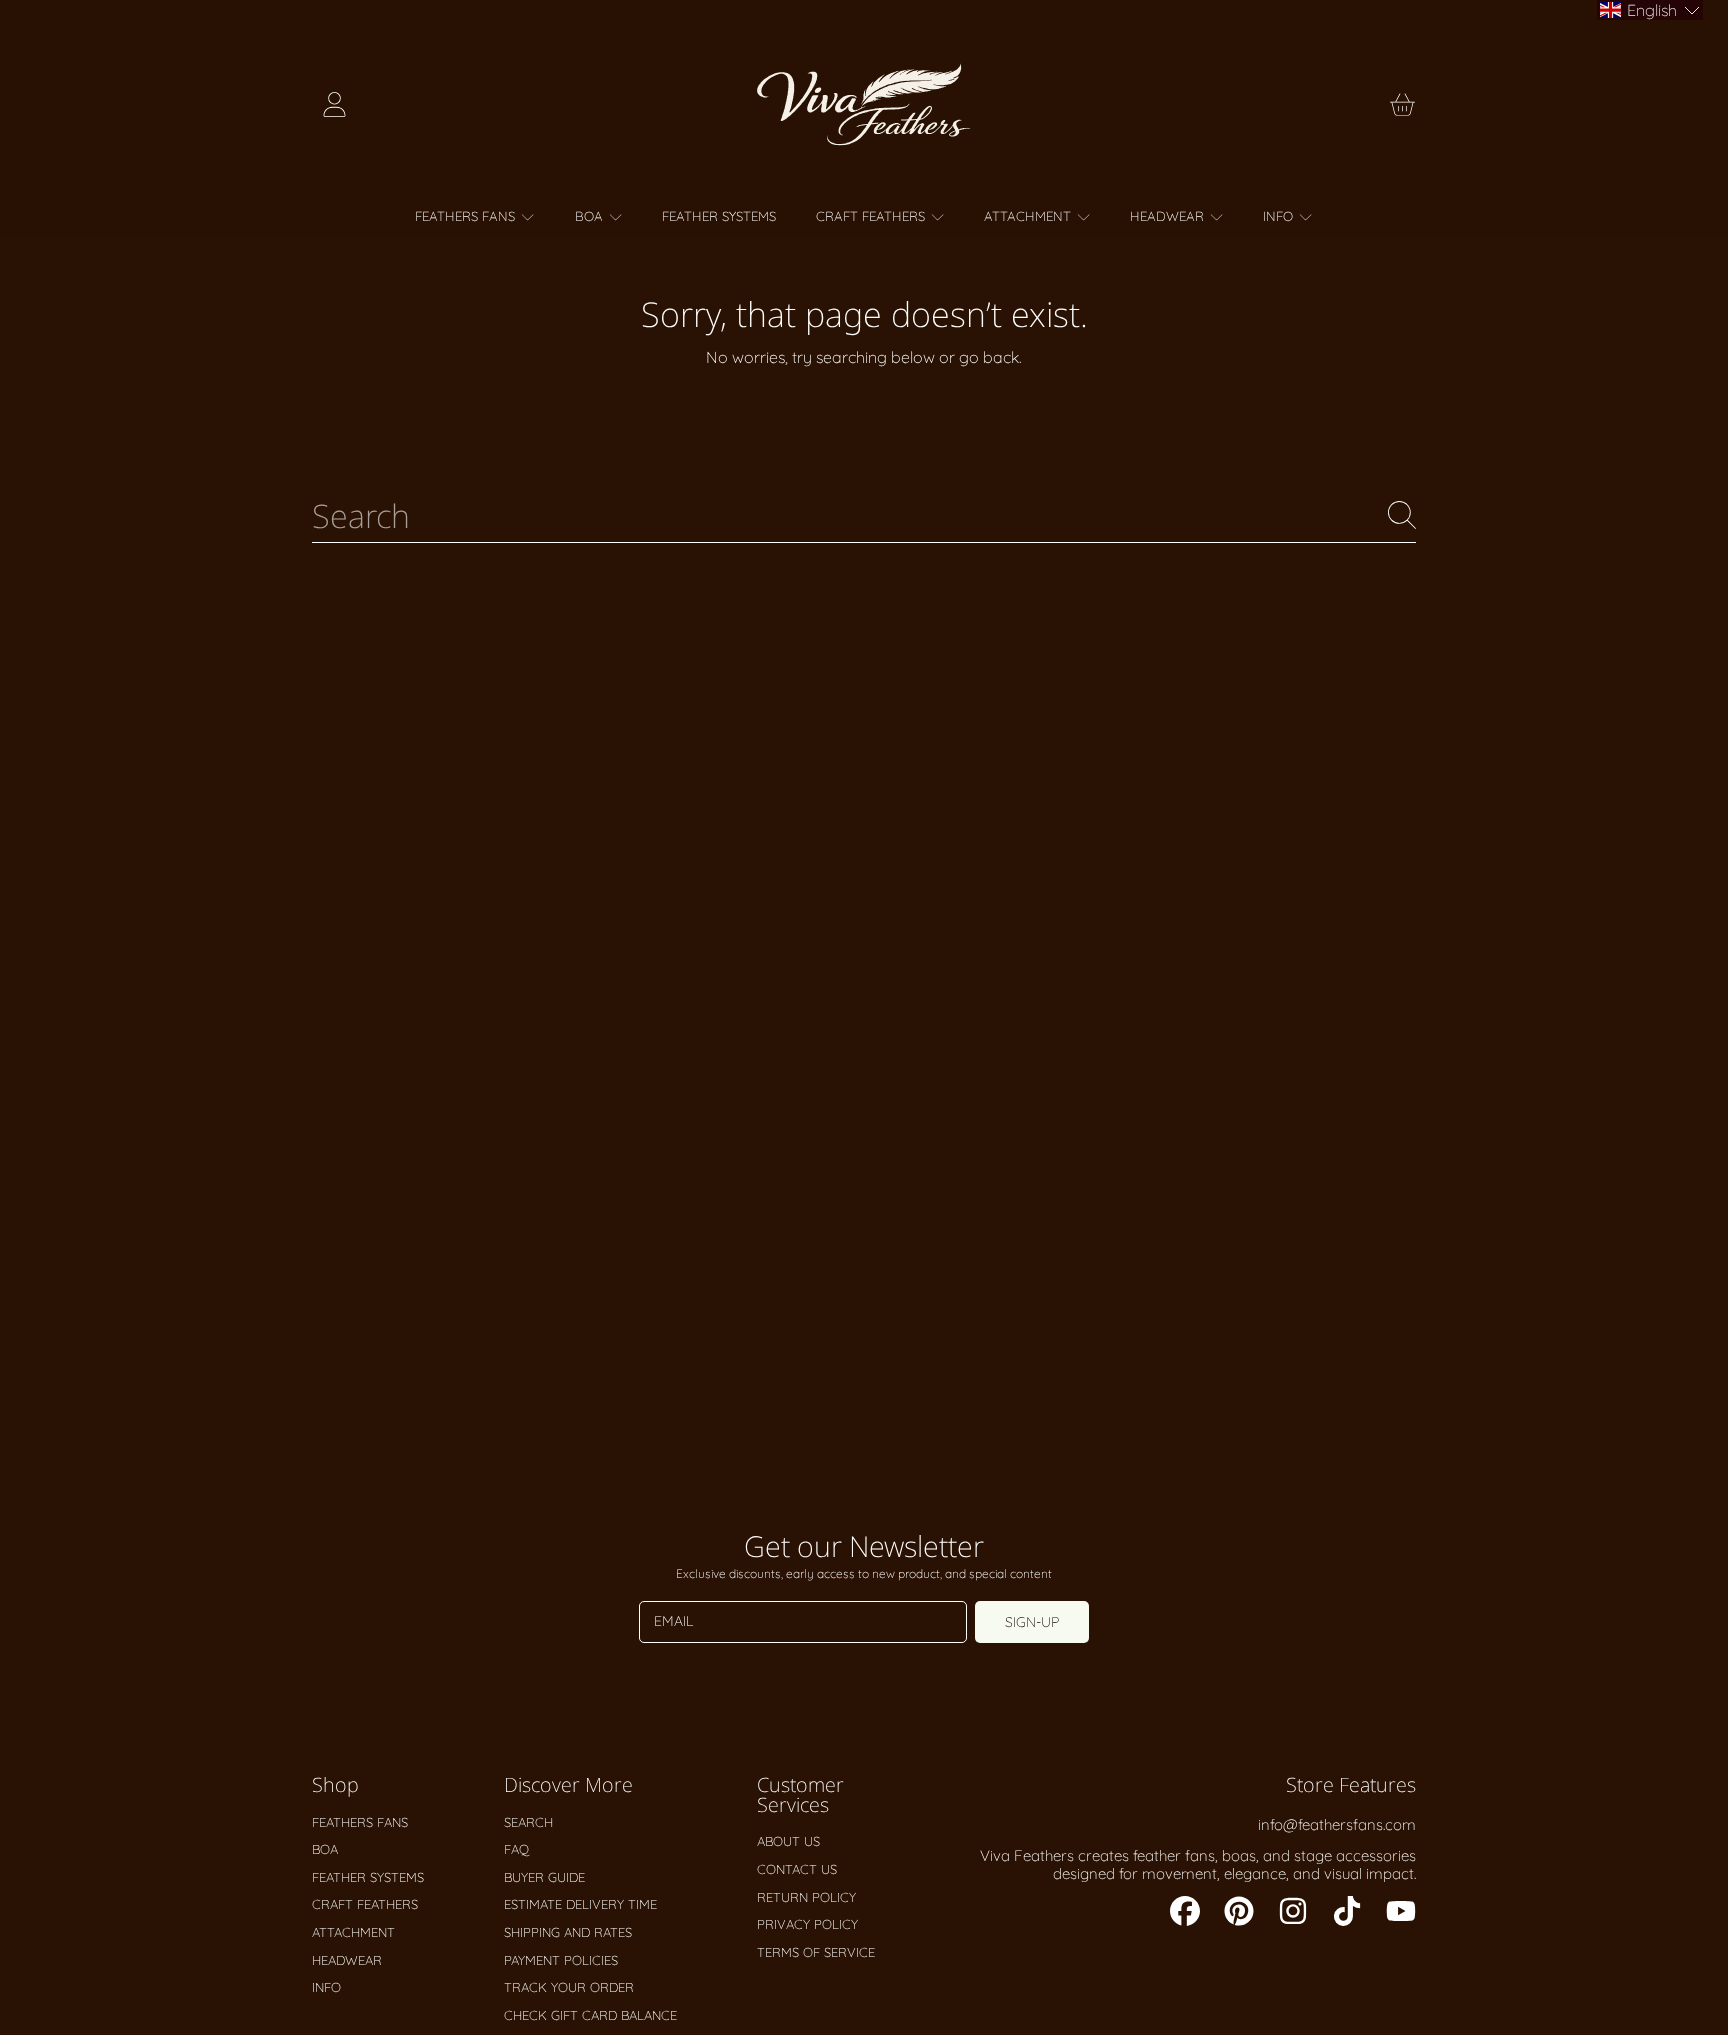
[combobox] (864, 515)
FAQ (516, 1849)
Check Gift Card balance (590, 2015)
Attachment (1029, 216)
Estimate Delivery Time (580, 1904)
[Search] (1402, 515)
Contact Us (797, 1869)
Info (1280, 216)
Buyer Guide (544, 1877)
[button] (1402, 105)
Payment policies (561, 1960)
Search (528, 1822)
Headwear (1169, 216)
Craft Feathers (872, 216)
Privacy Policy (807, 1924)
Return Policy (806, 1897)
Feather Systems (368, 1877)
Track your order (569, 1987)
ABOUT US (788, 1841)
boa (591, 216)
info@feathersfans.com (1337, 1824)
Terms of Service (816, 1952)
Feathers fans (467, 216)
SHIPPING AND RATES (568, 1932)
